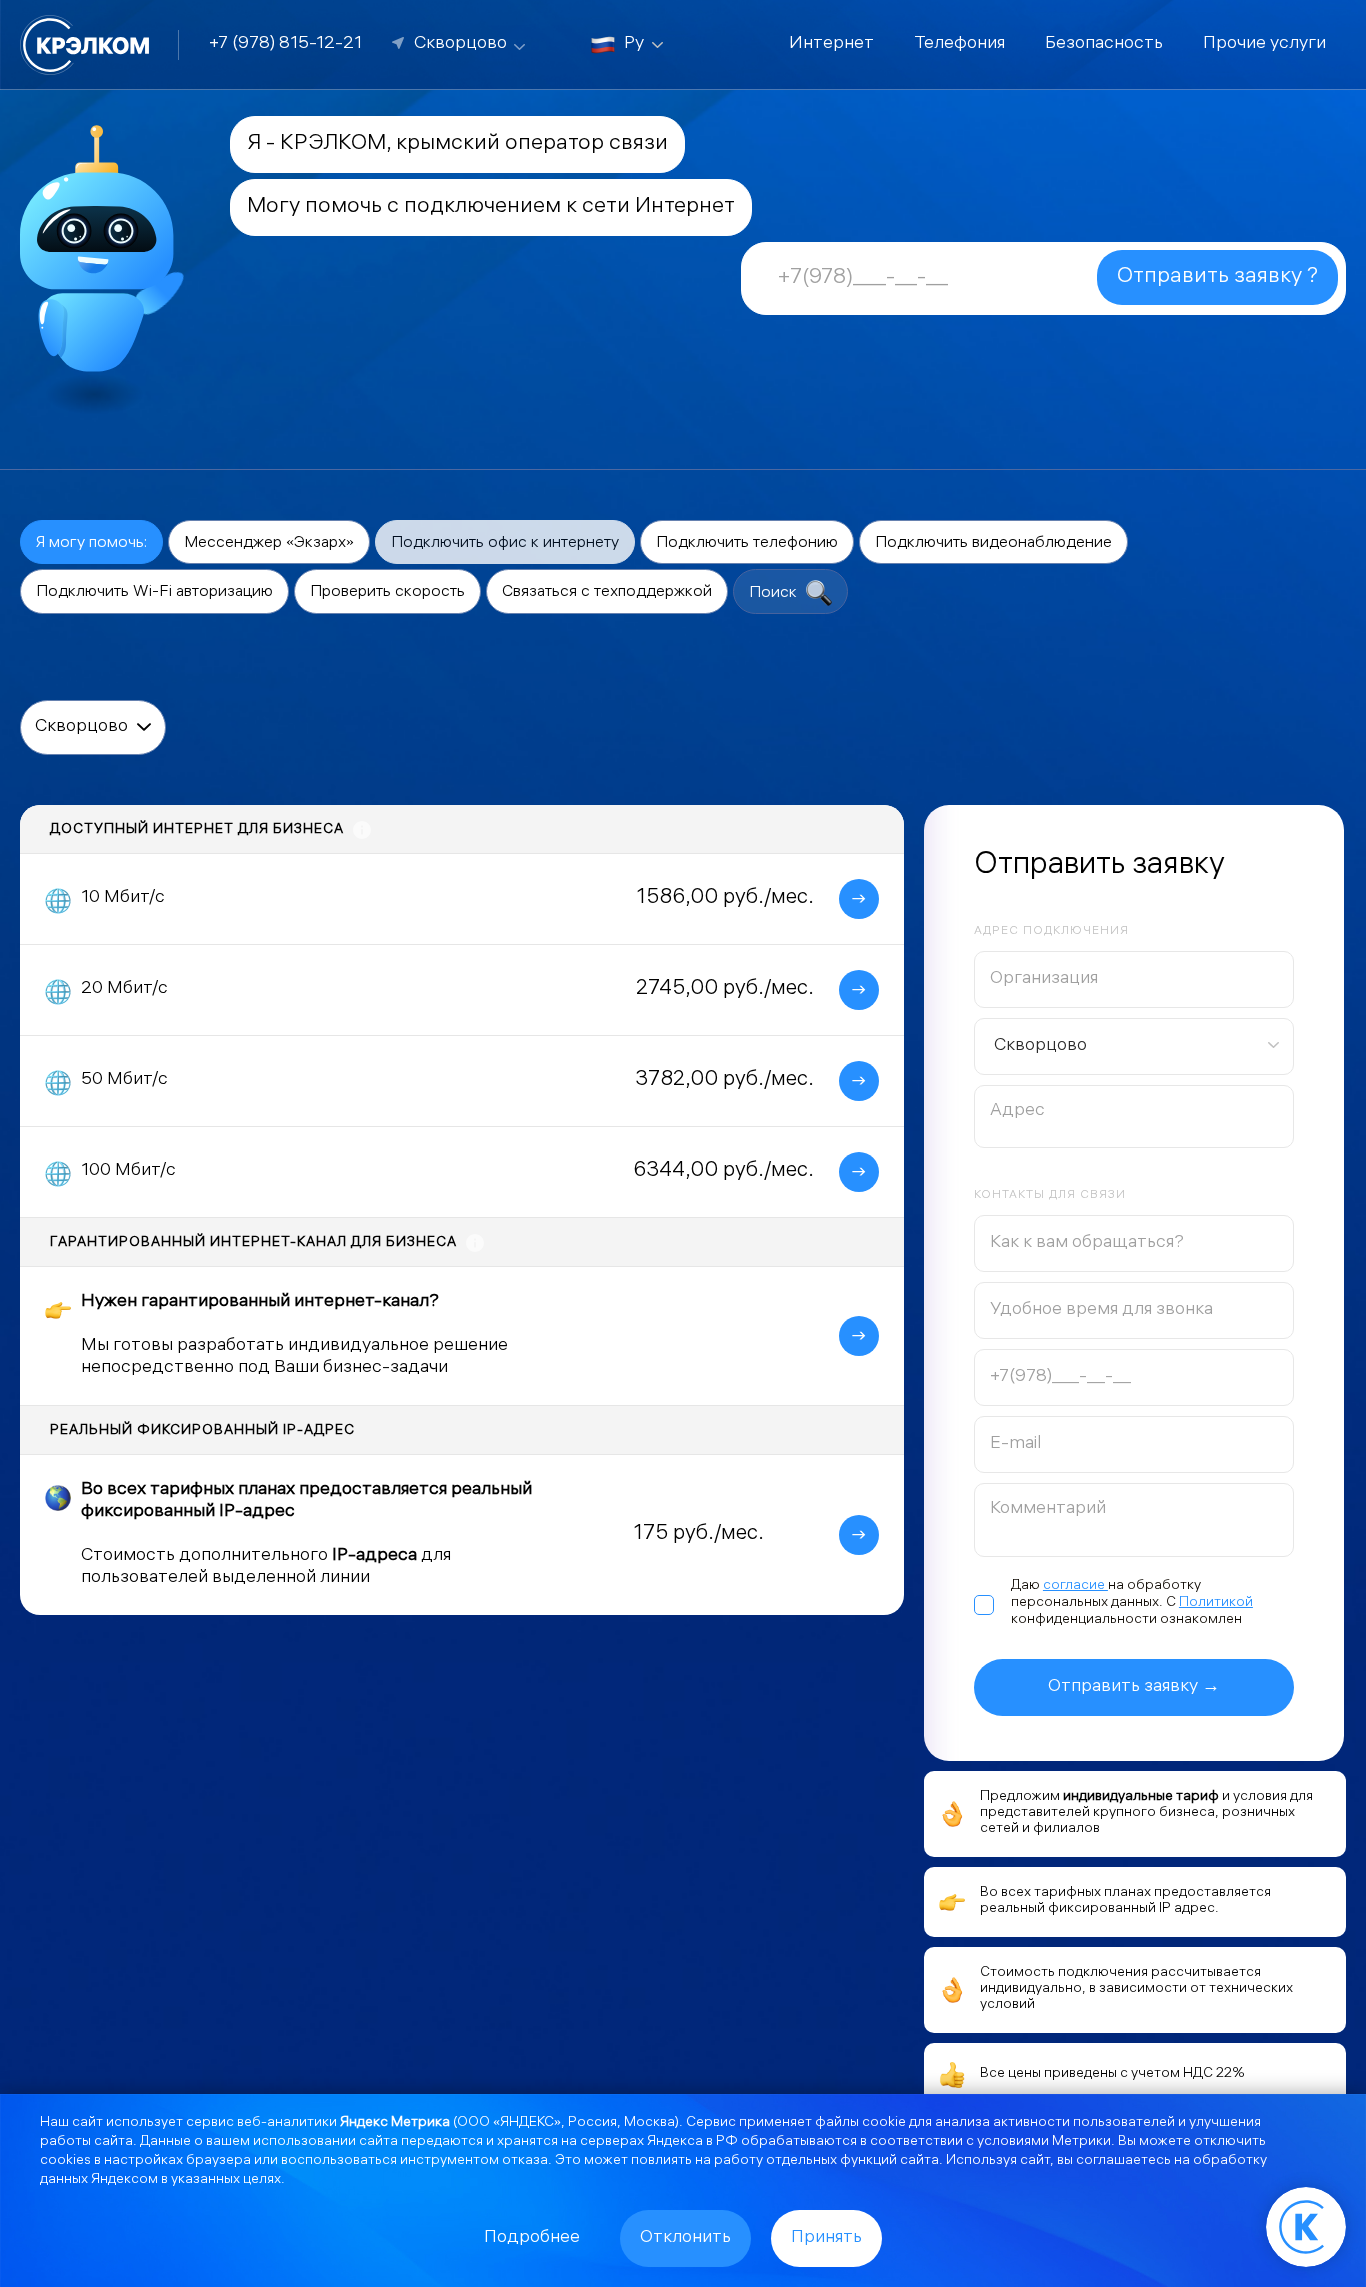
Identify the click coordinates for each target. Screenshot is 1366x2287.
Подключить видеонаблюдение (993, 543)
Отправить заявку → (1134, 1687)
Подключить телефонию (747, 543)
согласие (1075, 1586)
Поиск (775, 593)
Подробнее (532, 2238)
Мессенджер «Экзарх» (269, 543)
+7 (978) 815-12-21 (285, 44)
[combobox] (1134, 1046)
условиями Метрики (1044, 2142)
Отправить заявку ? (1217, 277)
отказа (525, 2161)
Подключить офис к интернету (505, 543)
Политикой (1216, 1603)
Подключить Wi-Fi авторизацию (154, 592)
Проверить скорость (387, 592)
